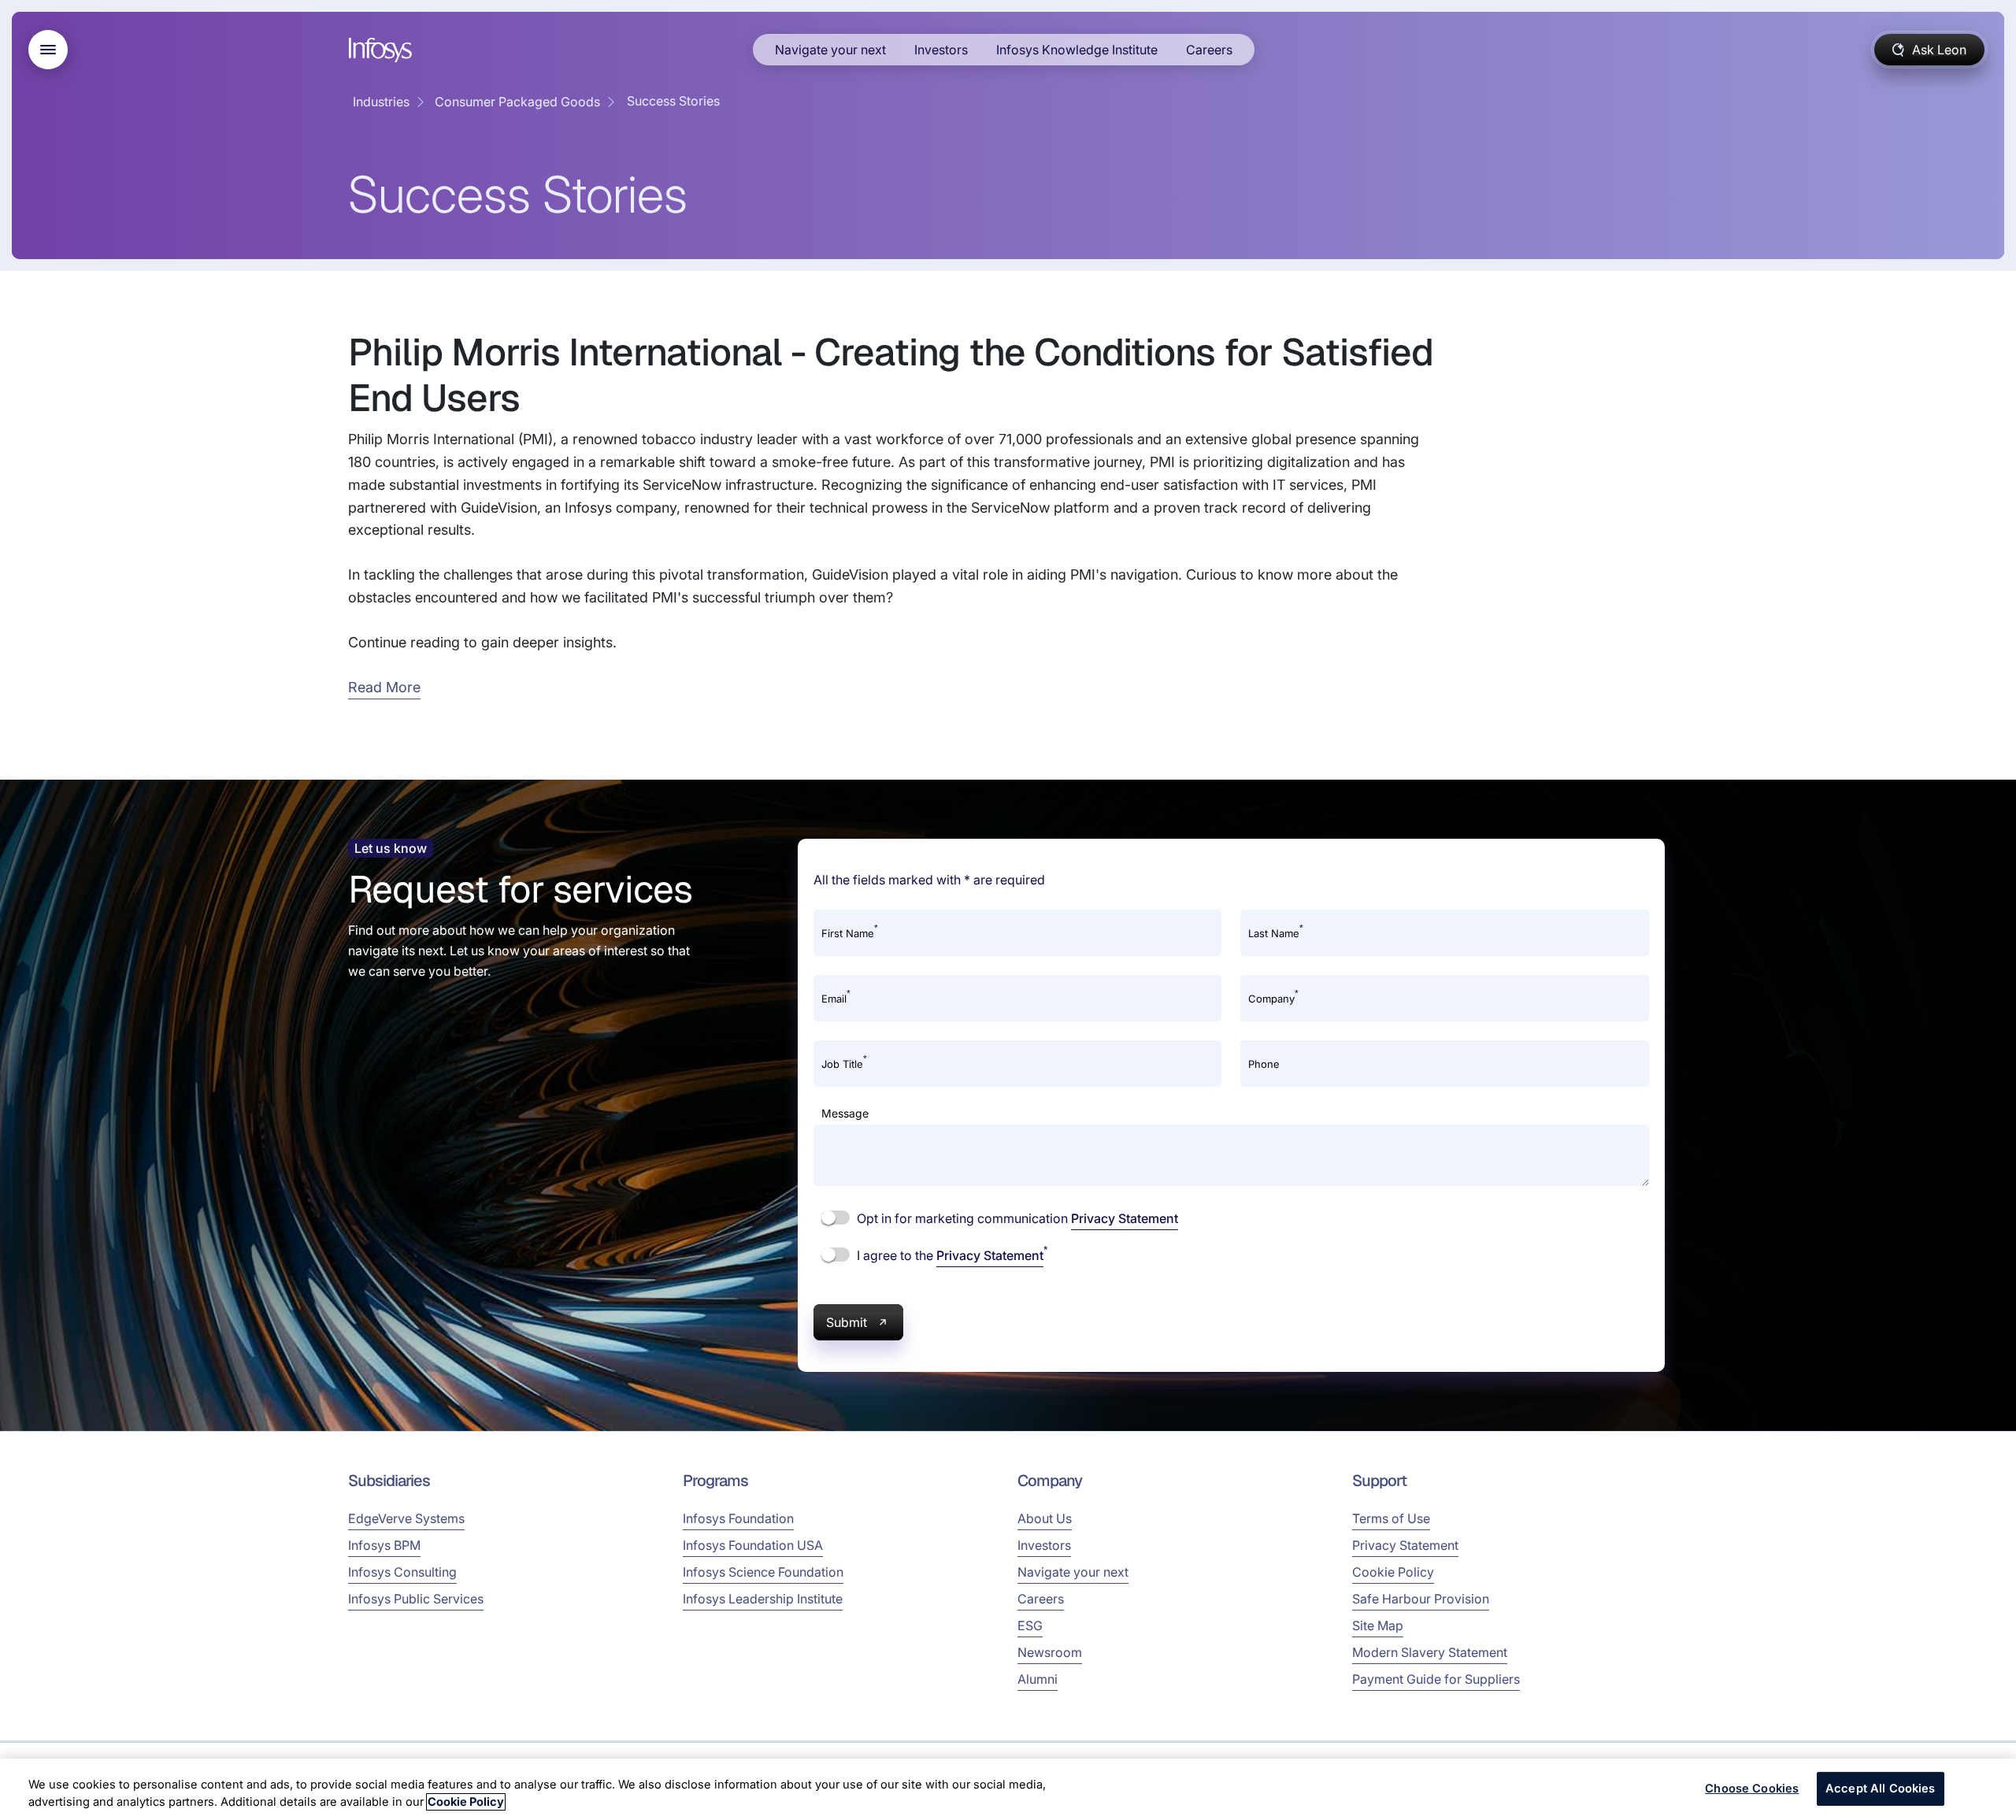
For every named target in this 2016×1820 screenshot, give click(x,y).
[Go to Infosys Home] (383, 50)
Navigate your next (830, 50)
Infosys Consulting (402, 1572)
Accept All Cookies (1881, 1788)
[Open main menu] (48, 50)
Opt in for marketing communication (1016, 1218)
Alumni (1038, 1679)
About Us (1045, 1518)
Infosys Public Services (416, 1599)
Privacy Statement (1125, 1218)
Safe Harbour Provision (1421, 1599)
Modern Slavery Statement (1430, 1652)
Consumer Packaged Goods (517, 102)
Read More (384, 687)
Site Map (1378, 1625)
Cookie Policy (1393, 1572)
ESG (1030, 1625)
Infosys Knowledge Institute (1077, 50)
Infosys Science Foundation (763, 1572)
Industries (381, 102)
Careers (1209, 50)
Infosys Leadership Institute (763, 1599)
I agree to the (951, 1255)
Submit (847, 1322)
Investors (941, 50)
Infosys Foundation (738, 1518)
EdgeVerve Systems (406, 1518)
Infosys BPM (384, 1545)
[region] (1008, 1789)
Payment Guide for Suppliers (1436, 1679)
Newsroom (1050, 1652)
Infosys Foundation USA (753, 1545)
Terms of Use (1391, 1518)
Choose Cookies (1752, 1788)
